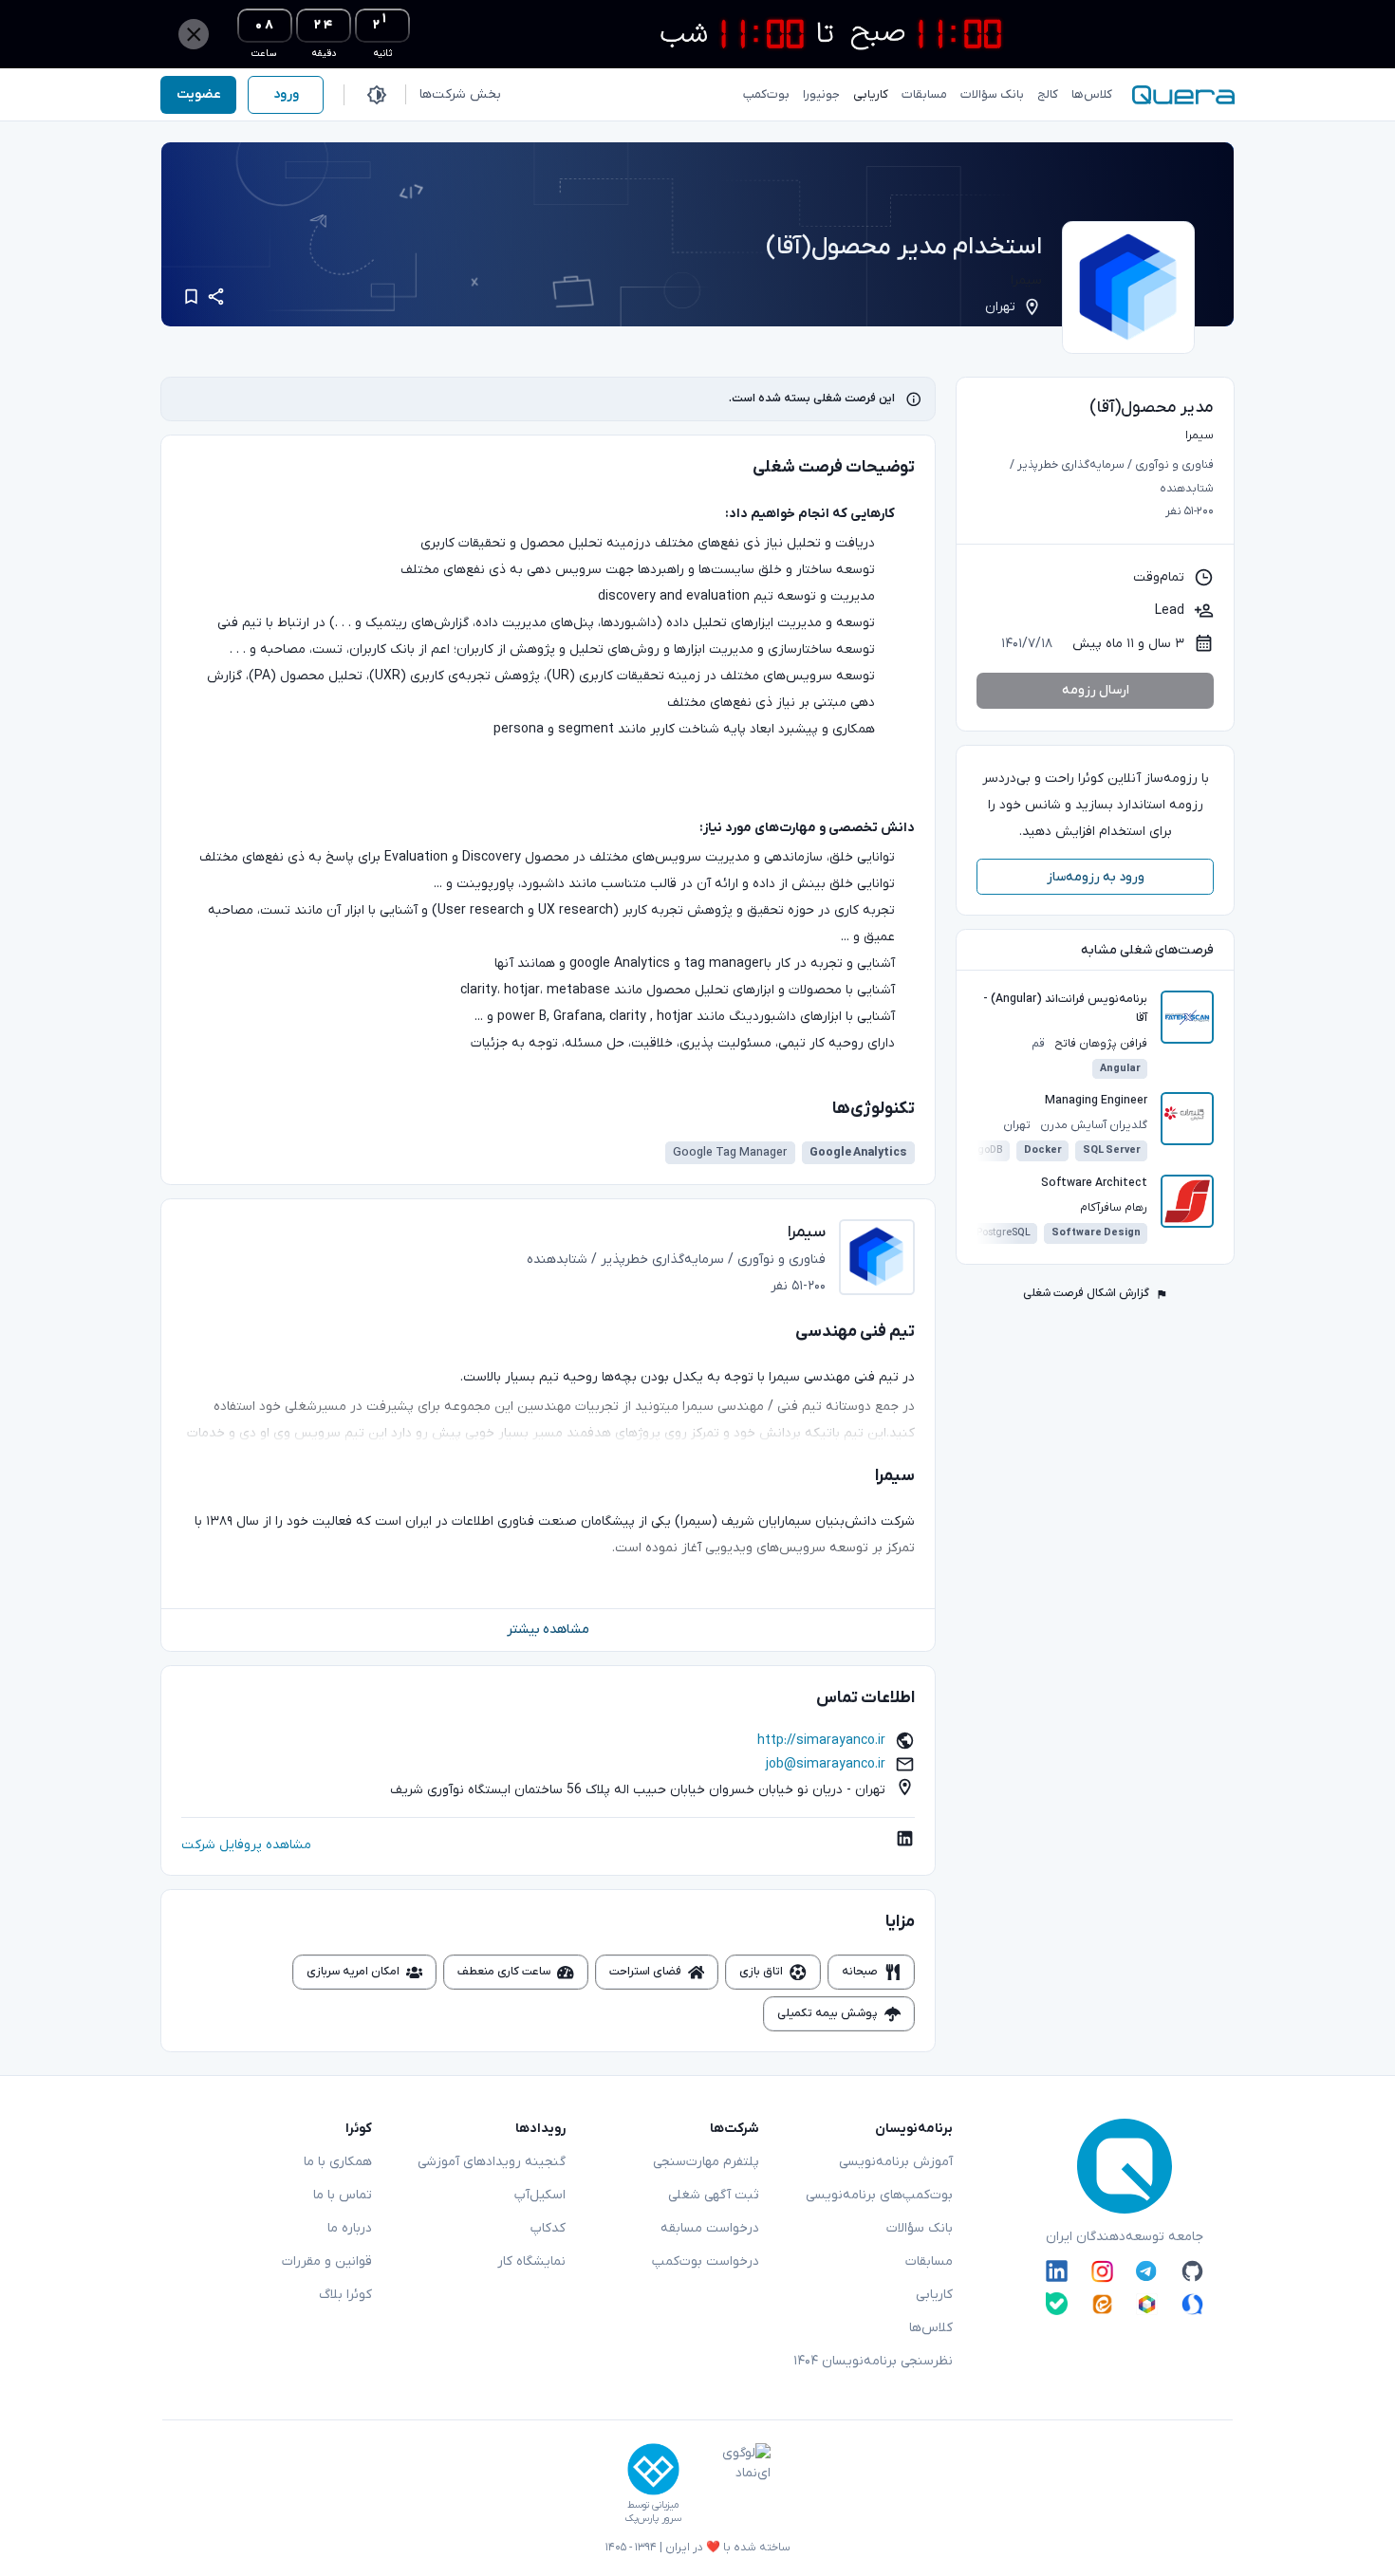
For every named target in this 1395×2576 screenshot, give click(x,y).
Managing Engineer (1096, 1101)
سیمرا (1026, 280)
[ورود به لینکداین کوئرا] (1057, 2271)
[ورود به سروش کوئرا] (1192, 2303)
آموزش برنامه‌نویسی (896, 2162)
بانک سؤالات (920, 2228)
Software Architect (1094, 1183)
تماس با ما (343, 2195)
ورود (286, 94)
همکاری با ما (338, 2162)
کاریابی (934, 2295)
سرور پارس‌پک (653, 2519)
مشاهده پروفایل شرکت (246, 1845)
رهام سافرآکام (1114, 1208)
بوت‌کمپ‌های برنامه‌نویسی (879, 2195)
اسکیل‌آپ (540, 2195)
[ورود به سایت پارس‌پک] (653, 2469)
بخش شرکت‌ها (460, 94)
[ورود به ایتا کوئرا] (1102, 2303)
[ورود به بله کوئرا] (1057, 2303)
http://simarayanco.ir (821, 1741)
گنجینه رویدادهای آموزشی (492, 2162)
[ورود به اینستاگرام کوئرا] (1102, 2271)
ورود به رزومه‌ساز (1096, 877)
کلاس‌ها (931, 2328)
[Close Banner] (194, 34)
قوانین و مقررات (327, 2261)
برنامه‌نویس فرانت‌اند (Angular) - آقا (1065, 1009)
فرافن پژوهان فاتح (1101, 1044)
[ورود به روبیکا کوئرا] (1147, 2303)
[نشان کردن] (191, 297)
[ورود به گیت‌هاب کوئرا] (1192, 2271)
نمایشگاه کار (531, 2261)
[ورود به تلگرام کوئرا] (1147, 2271)
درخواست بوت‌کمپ (706, 2261)
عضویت (199, 94)
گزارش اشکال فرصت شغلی (1086, 1293)
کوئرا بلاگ (345, 2295)
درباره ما (350, 2228)
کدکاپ (548, 2228)
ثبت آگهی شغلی (714, 2195)
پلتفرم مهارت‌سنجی (706, 2162)
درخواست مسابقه (710, 2228)
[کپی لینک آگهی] (216, 297)
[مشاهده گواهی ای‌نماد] (733, 2484)
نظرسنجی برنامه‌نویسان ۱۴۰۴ (873, 2361)
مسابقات (929, 2261)
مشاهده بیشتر (548, 1630)
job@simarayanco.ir (826, 1764)
